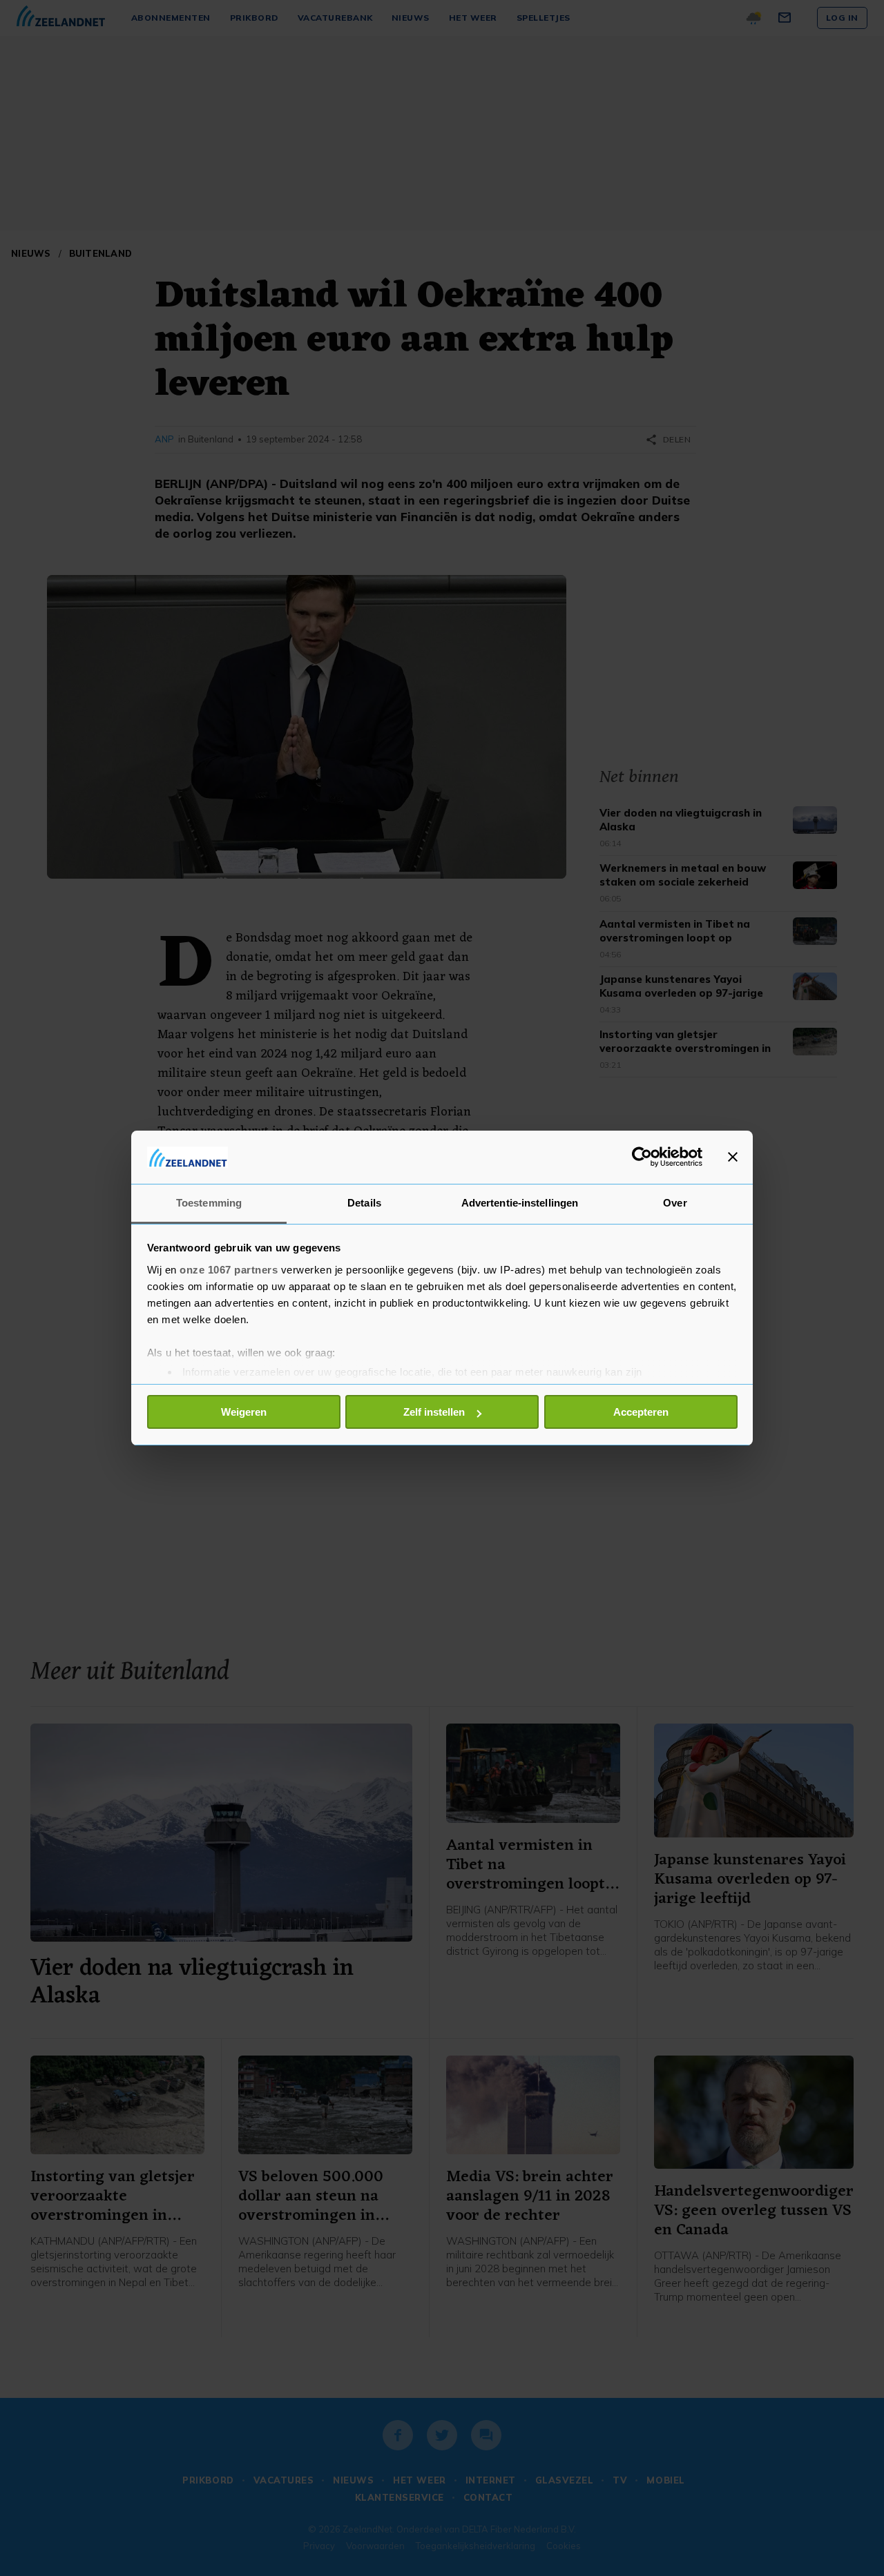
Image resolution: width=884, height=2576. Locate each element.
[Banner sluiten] (733, 1157)
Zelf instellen (434, 1412)
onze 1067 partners (229, 1270)
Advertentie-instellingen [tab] (520, 1203)
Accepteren (641, 1412)
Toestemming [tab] (209, 1203)
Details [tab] (364, 1203)
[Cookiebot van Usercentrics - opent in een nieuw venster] (642, 1157)
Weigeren (244, 1412)
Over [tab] (675, 1203)
